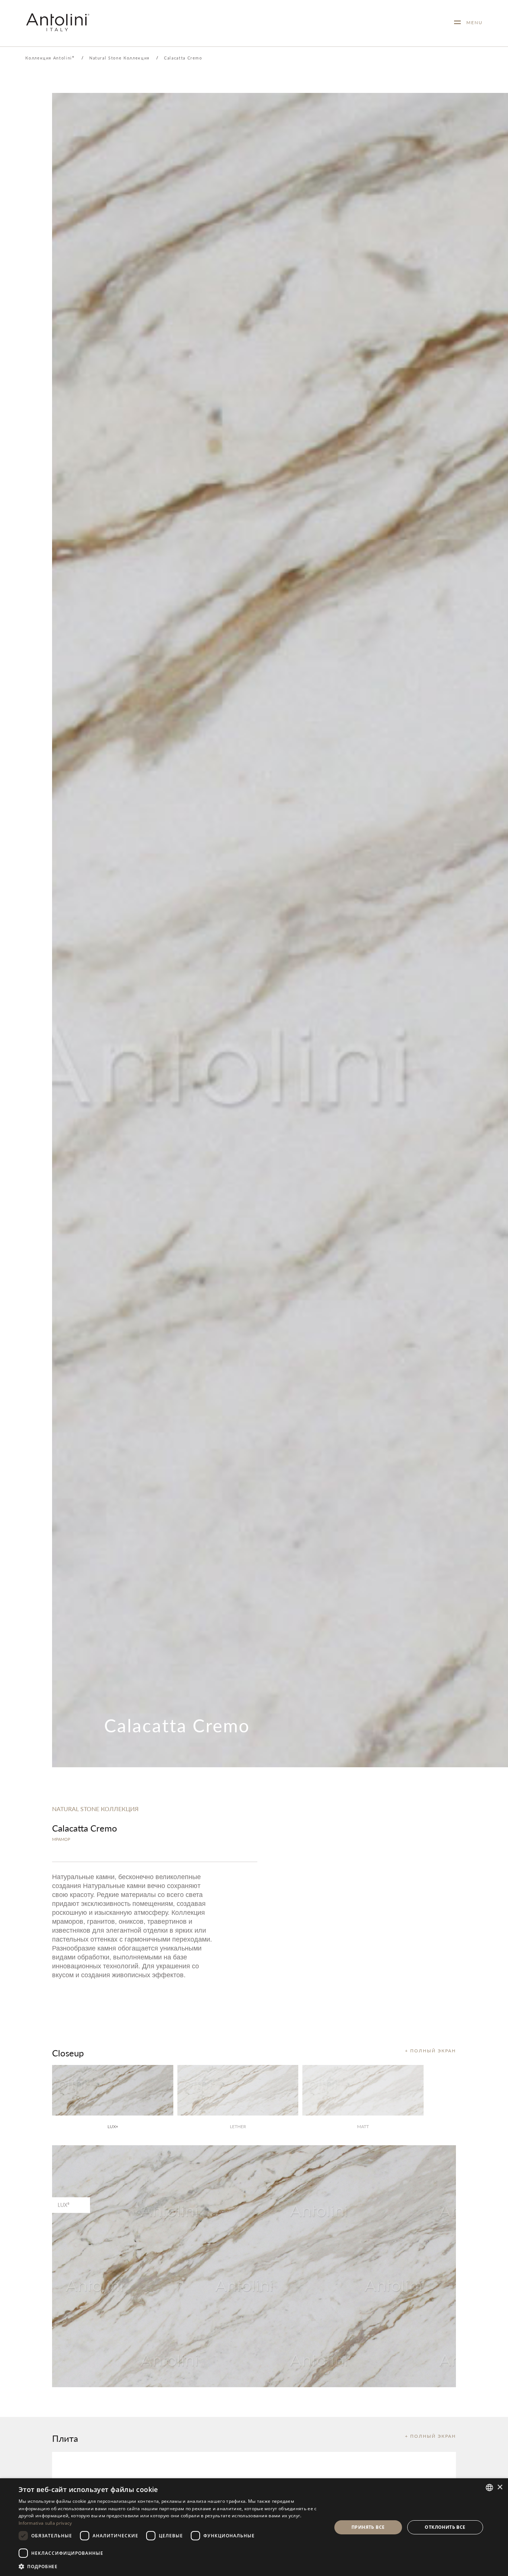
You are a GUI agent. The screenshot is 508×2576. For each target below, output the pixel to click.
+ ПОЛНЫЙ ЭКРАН (430, 2051)
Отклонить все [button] (445, 2527)
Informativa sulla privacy (45, 2523)
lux (113, 2126)
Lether (238, 2126)
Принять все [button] (368, 2527)
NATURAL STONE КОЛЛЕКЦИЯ (95, 1809)
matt (363, 2126)
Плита (65, 2438)
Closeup (68, 2053)
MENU (472, 22)
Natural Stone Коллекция (119, 58)
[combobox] (489, 2488)
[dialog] (254, 2527)
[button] (170, 2566)
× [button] (500, 2487)
